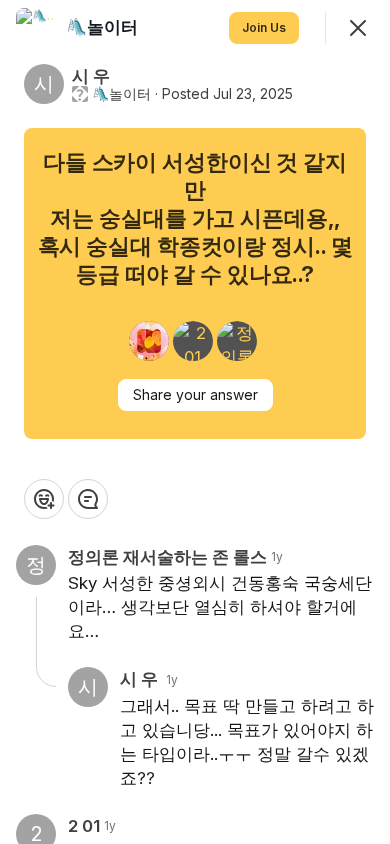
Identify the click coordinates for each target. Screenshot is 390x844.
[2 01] (193, 341)
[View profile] (36, 28)
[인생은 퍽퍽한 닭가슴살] (149, 341)
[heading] (104, 27)
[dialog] (195, 422)
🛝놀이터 (121, 94)
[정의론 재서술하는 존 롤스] (237, 341)
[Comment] (88, 499)
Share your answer (195, 394)
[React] (44, 499)
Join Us (264, 27)
